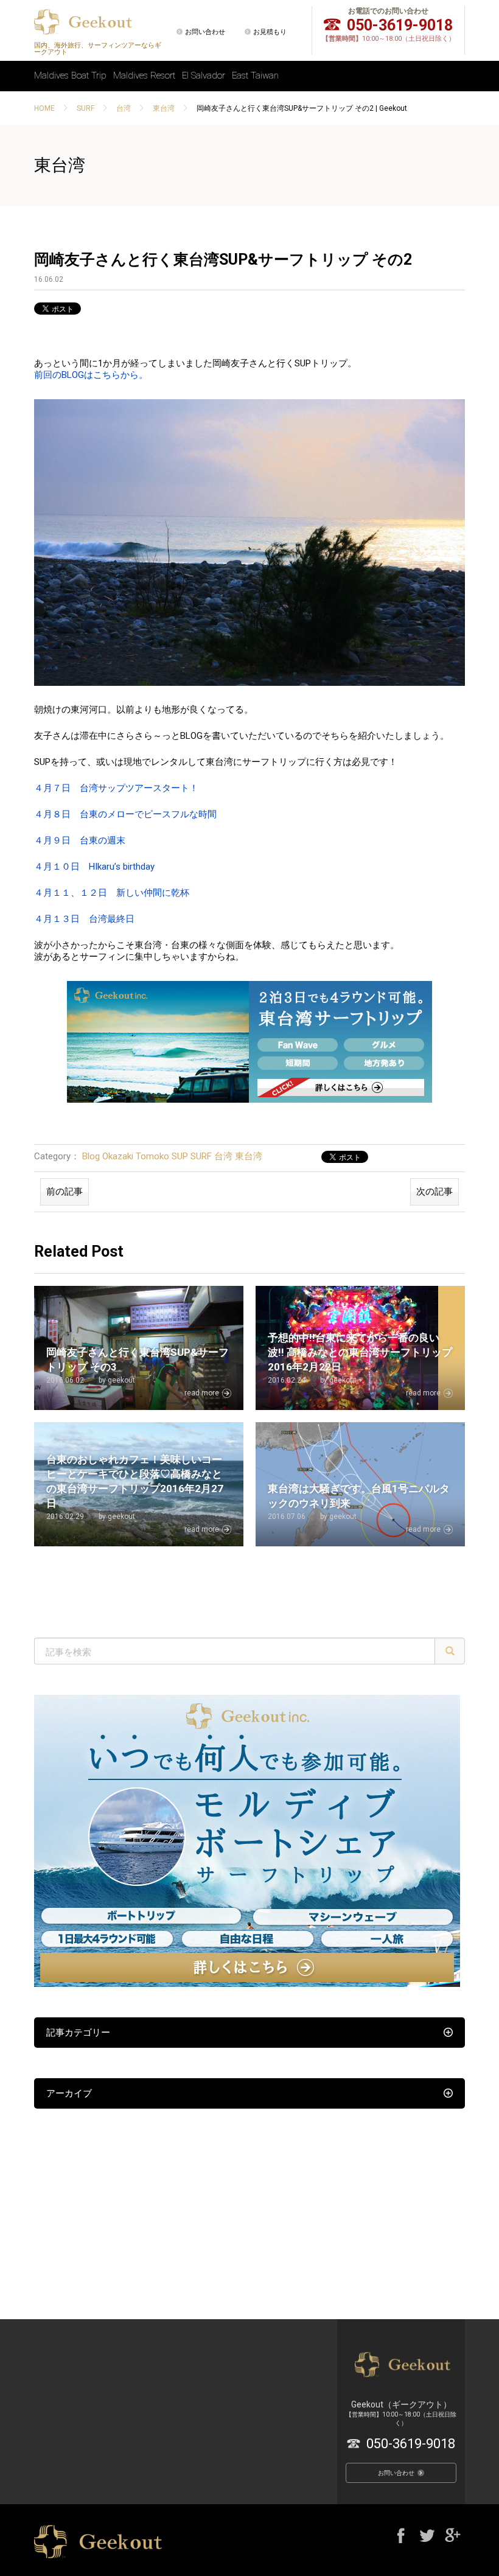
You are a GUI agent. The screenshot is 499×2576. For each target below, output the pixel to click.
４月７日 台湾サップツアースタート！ (116, 788)
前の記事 (65, 1192)
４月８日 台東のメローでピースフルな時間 (125, 814)
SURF (85, 108)
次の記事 (434, 1192)
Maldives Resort (144, 75)
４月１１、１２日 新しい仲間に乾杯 (112, 893)
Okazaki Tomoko (136, 1156)
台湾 (124, 108)
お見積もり (270, 32)
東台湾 (164, 108)
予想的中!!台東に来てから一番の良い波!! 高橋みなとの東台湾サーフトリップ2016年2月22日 (360, 1352)
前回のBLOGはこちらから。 (91, 375)
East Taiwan (255, 75)
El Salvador (204, 75)
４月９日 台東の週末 (80, 840)
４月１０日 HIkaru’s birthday (94, 867)
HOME (44, 108)
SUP (180, 1156)
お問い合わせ (205, 32)
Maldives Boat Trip (70, 75)
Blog (91, 1156)
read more (202, 1393)
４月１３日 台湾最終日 (84, 919)
